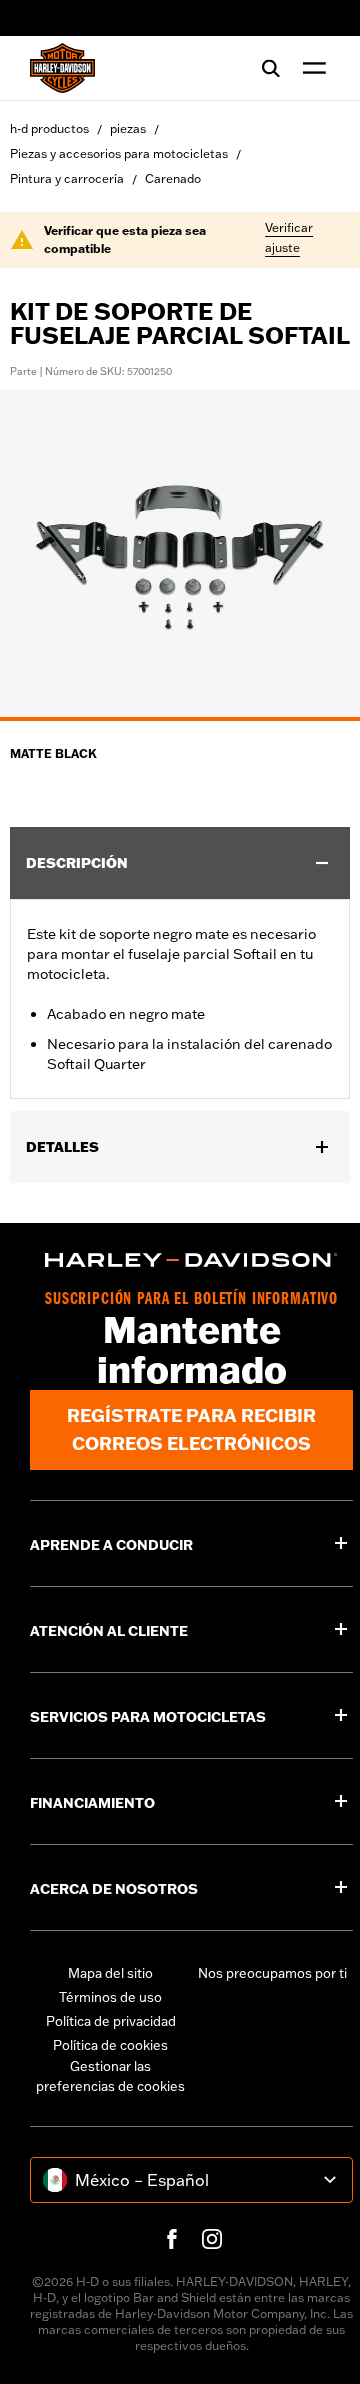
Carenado (173, 178)
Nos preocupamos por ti (272, 1973)
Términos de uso (110, 1997)
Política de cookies (110, 2045)
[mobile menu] (310, 68)
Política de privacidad (111, 2021)
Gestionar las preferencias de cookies (110, 2076)
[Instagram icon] (212, 2239)
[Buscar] (271, 68)
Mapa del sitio (110, 1973)
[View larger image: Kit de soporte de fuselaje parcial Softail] (180, 552)
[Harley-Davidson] (191, 1260)
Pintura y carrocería (67, 178)
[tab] (180, 719)
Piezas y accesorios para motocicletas (119, 153)
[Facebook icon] (172, 2239)
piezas (128, 128)
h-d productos (49, 128)
